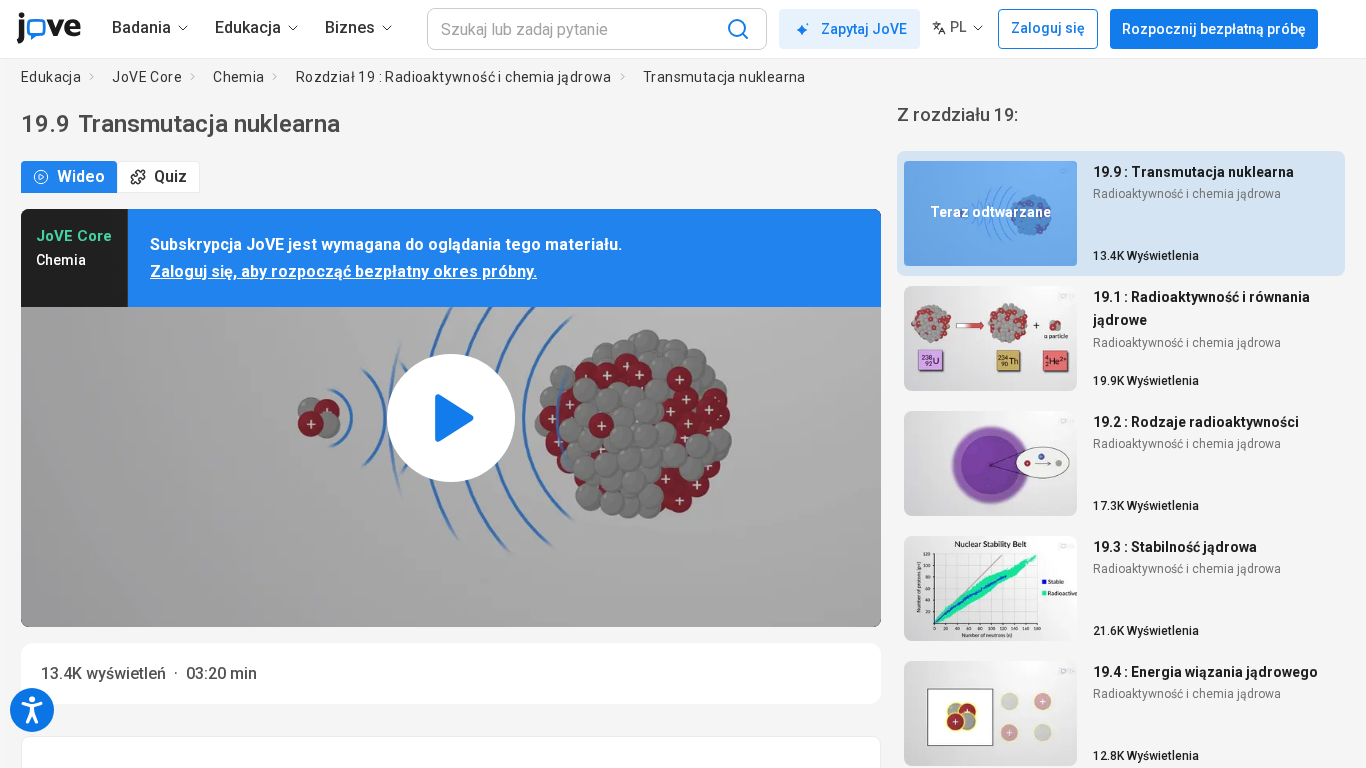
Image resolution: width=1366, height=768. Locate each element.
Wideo (81, 176)
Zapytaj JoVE (864, 29)
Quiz (170, 176)
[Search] (738, 29)
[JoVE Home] (48, 28)
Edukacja (51, 77)
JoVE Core (147, 77)
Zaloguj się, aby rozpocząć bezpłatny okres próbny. (343, 271)
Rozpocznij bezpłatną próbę (1214, 29)
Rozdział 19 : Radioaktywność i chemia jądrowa (454, 77)
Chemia (238, 77)
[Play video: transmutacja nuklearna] (451, 418)
